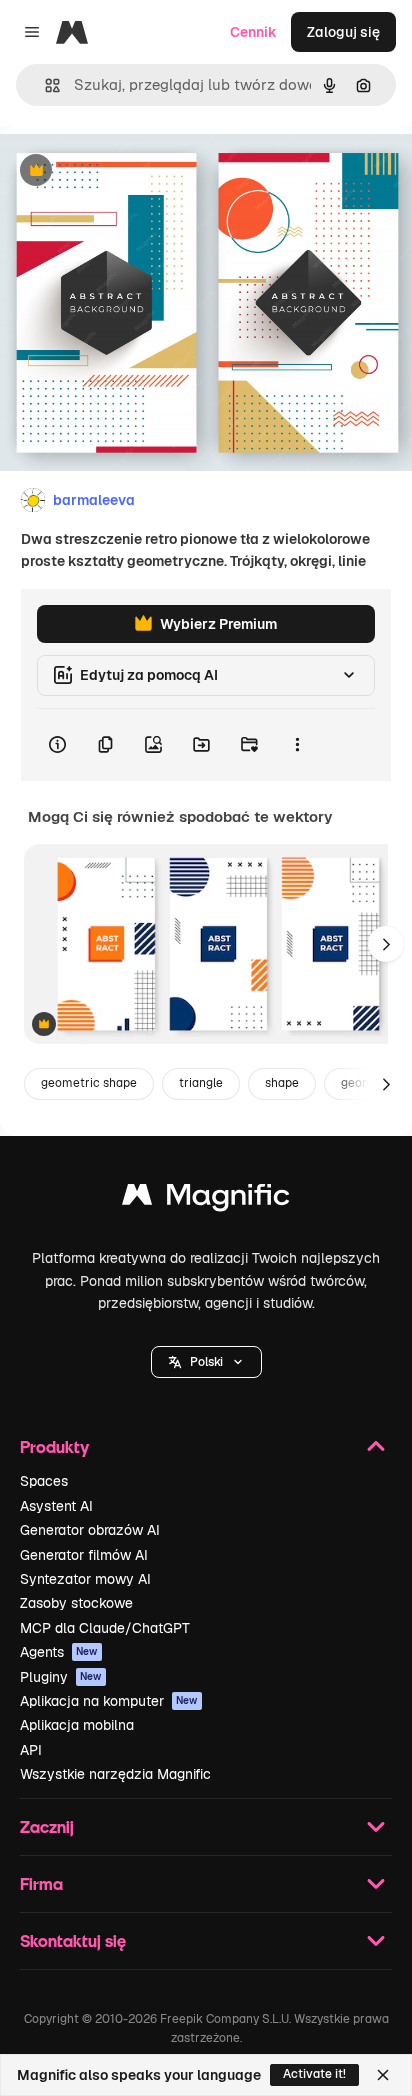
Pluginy (61, 1677)
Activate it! (314, 2074)
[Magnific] (206, 1199)
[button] (206, 1362)
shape (282, 1083)
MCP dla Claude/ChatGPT (105, 1628)
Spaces (44, 1481)
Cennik (253, 32)
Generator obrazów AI (90, 1530)
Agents (59, 1652)
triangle (201, 1083)
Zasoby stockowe (76, 1603)
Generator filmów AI (84, 1555)
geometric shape (89, 1083)
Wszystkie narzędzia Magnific (115, 1774)
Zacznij (47, 1826)
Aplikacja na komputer (109, 1701)
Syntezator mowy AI (85, 1579)
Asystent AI (56, 1506)
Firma (41, 1883)
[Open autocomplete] (44, 85)
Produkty (54, 1446)
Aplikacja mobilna (77, 1725)
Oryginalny (138, 171)
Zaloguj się (343, 32)
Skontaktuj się (73, 1940)
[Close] (383, 2075)
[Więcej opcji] (297, 745)
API (31, 1750)
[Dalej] (386, 944)
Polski (206, 1362)
